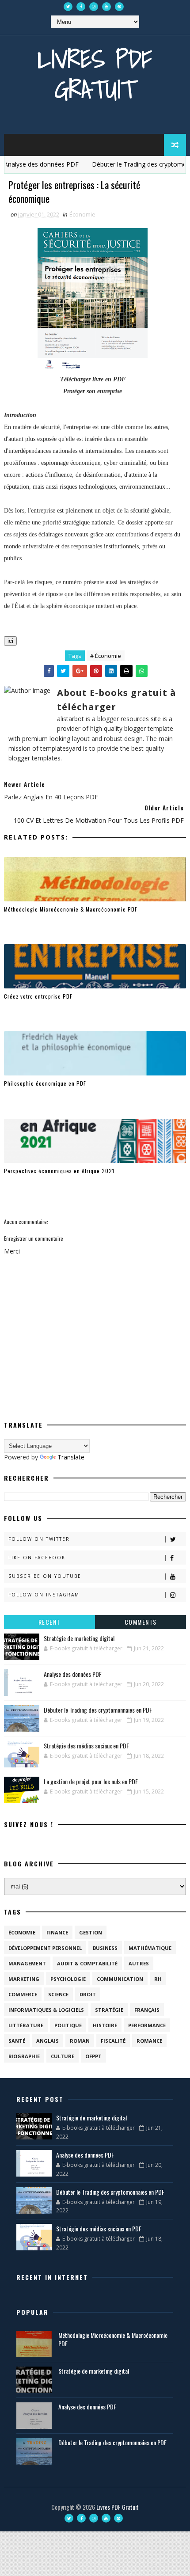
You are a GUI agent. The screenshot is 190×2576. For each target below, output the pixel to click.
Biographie (24, 2056)
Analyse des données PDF (73, 1674)
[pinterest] (119, 7)
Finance (57, 1932)
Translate (71, 1457)
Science (58, 1994)
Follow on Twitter (39, 1539)
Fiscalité (113, 2041)
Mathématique (150, 1948)
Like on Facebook (37, 1558)
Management (27, 1963)
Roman (80, 2041)
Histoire (105, 2025)
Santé (17, 2041)
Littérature (26, 2025)
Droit (88, 1994)
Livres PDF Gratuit (95, 74)
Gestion (91, 1932)
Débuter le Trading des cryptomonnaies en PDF (98, 1710)
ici (10, 641)
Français (147, 2010)
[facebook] (81, 7)
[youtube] (106, 7)
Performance (147, 2025)
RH (158, 1979)
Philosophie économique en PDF (45, 1083)
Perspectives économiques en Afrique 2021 (59, 1171)
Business (105, 1948)
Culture (63, 2056)
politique (68, 2025)
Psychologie (68, 1979)
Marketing (24, 1979)
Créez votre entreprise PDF (38, 996)
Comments (141, 1622)
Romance (149, 2041)
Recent (49, 1622)
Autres (139, 1963)
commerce (23, 1994)
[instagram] (94, 7)
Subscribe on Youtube (45, 1576)
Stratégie (109, 2010)
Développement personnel (45, 1948)
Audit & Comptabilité (87, 1963)
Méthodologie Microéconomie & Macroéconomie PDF (71, 909)
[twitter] (68, 7)
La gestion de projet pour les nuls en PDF (91, 1781)
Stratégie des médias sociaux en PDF (86, 1746)
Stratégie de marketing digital (79, 1638)
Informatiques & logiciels (46, 2010)
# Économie (106, 656)
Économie (82, 214)
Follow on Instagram (44, 1595)
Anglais (47, 2041)
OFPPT (93, 2056)
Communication (120, 1979)
